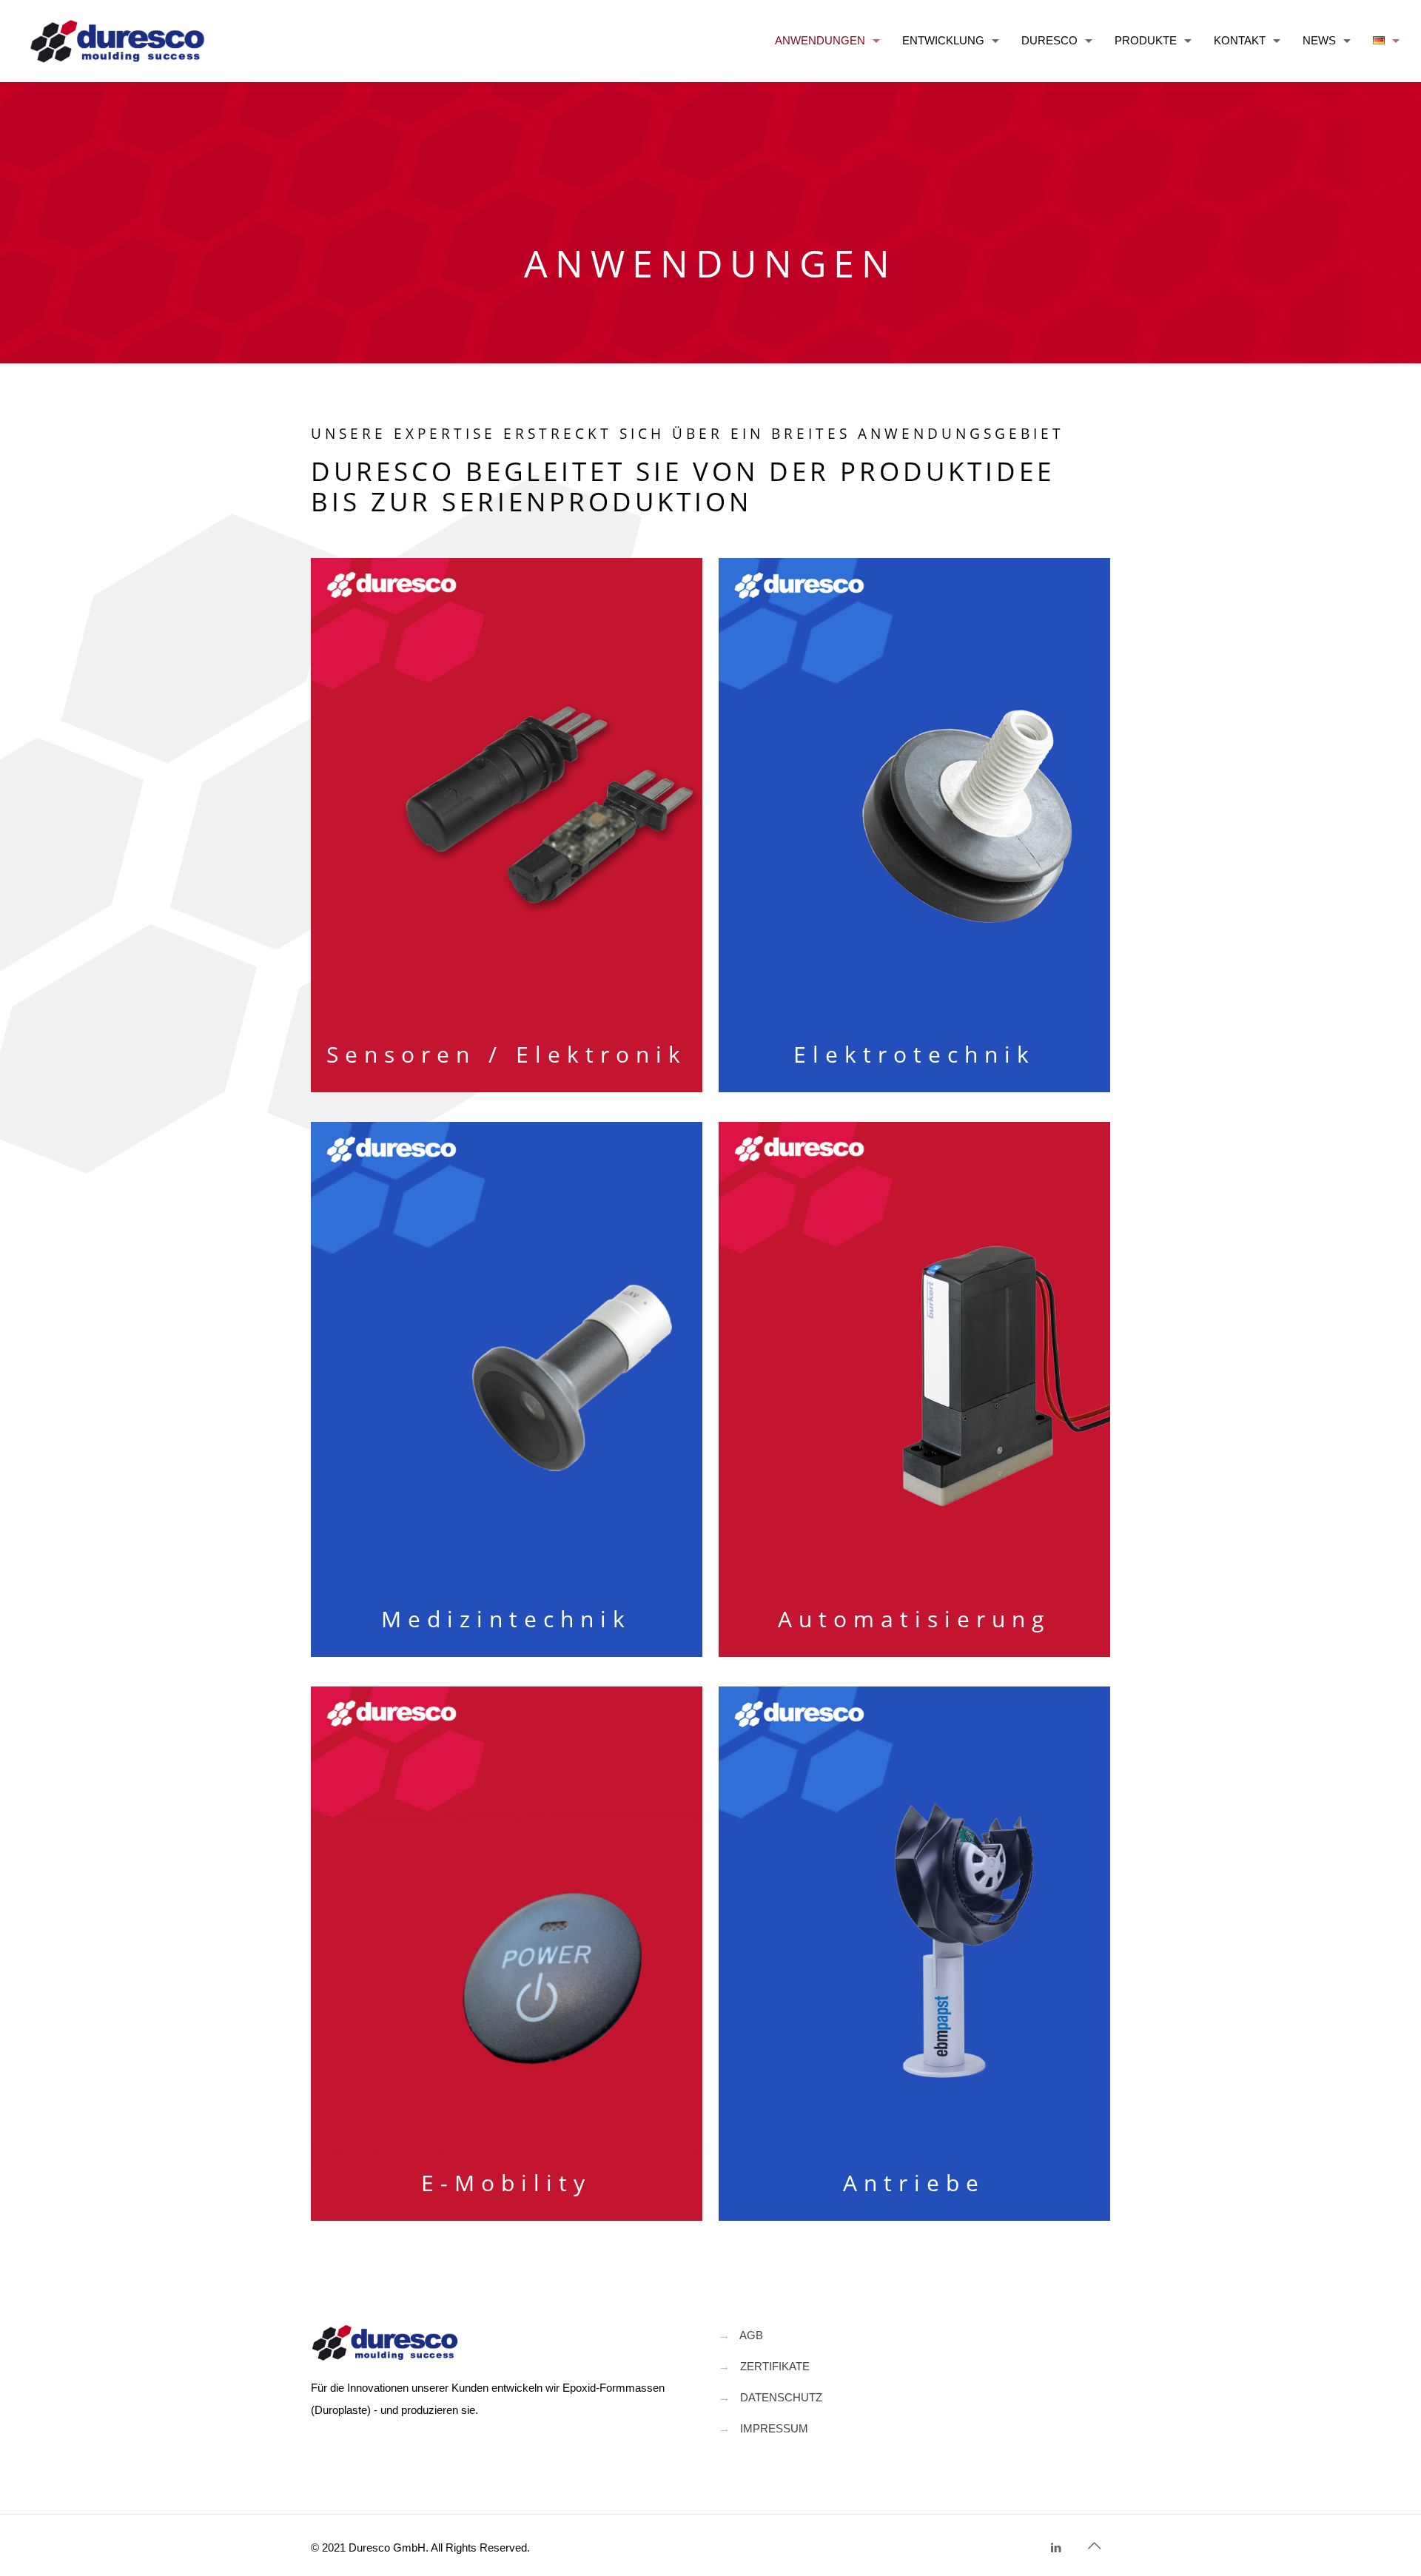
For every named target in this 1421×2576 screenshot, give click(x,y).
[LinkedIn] (1056, 2548)
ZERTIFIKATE (775, 2366)
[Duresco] (117, 41)
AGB (751, 2335)
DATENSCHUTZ (781, 2397)
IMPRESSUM (774, 2428)
